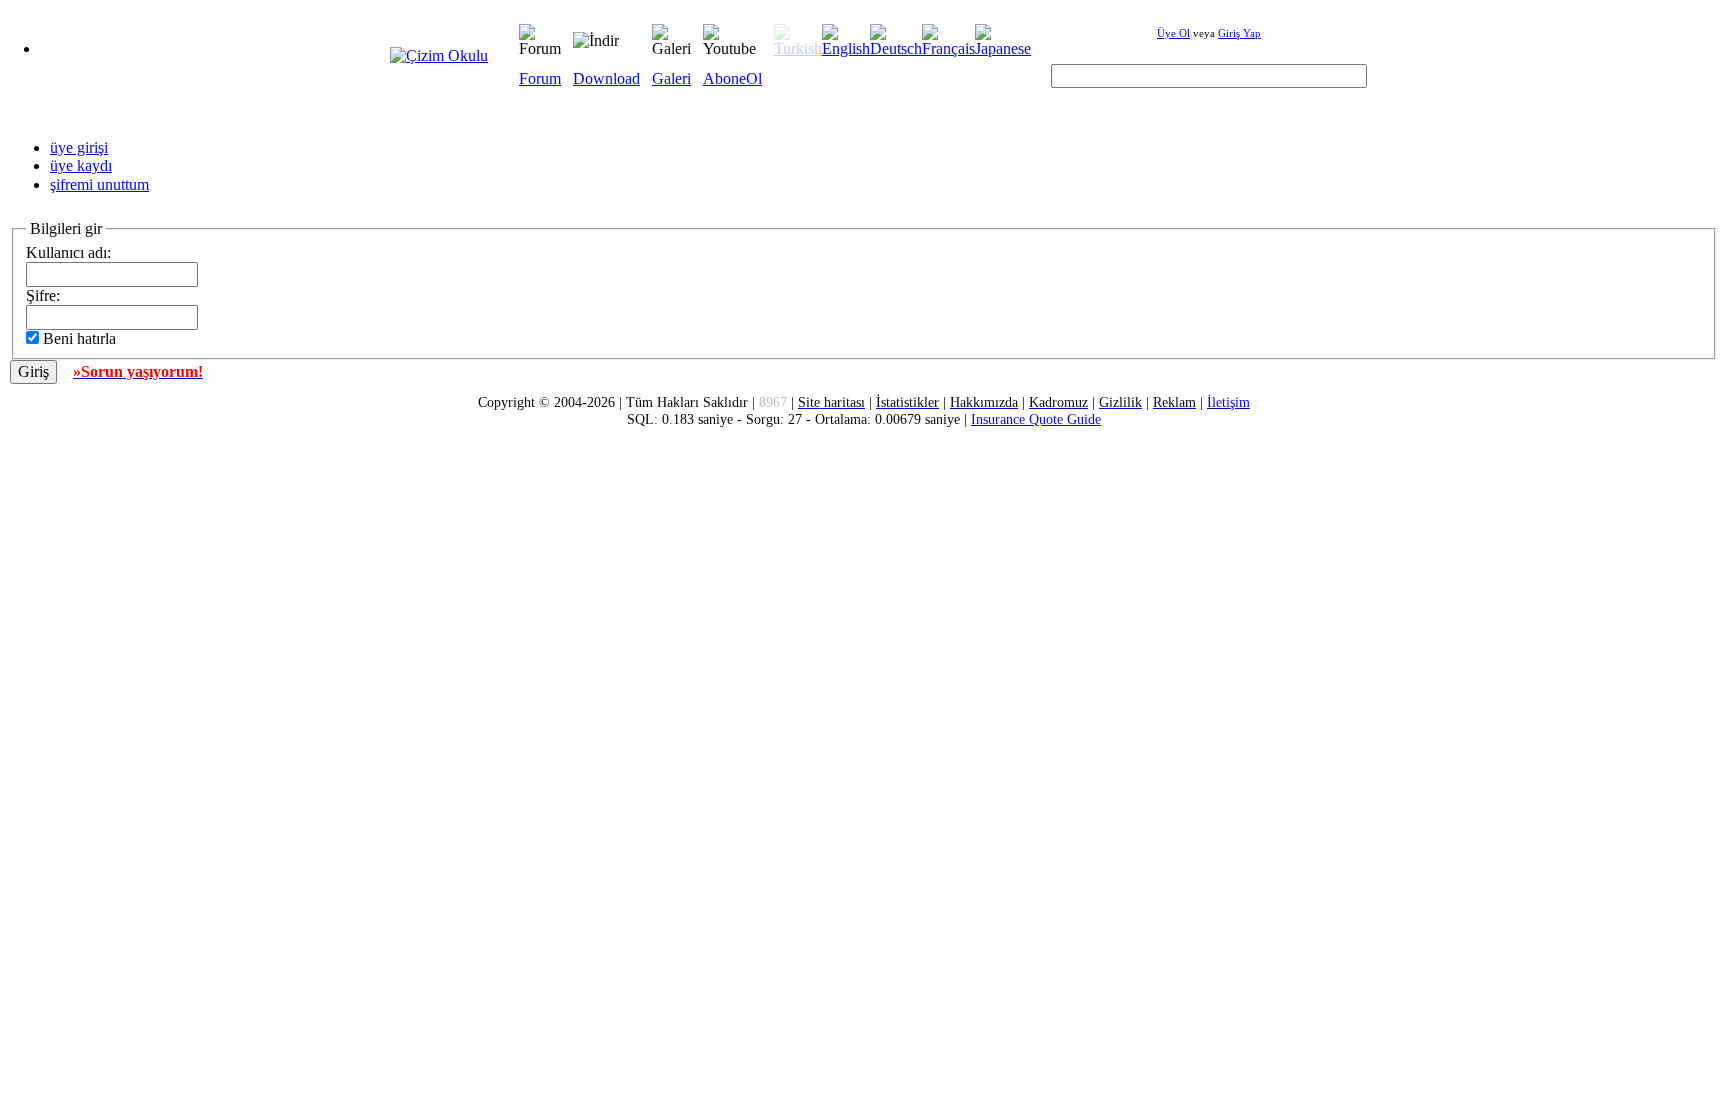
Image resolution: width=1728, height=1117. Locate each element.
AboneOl (732, 78)
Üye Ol (1173, 33)
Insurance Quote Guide (1036, 419)
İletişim (1228, 402)
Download (606, 78)
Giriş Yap (1239, 33)
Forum (540, 78)
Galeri (671, 78)
